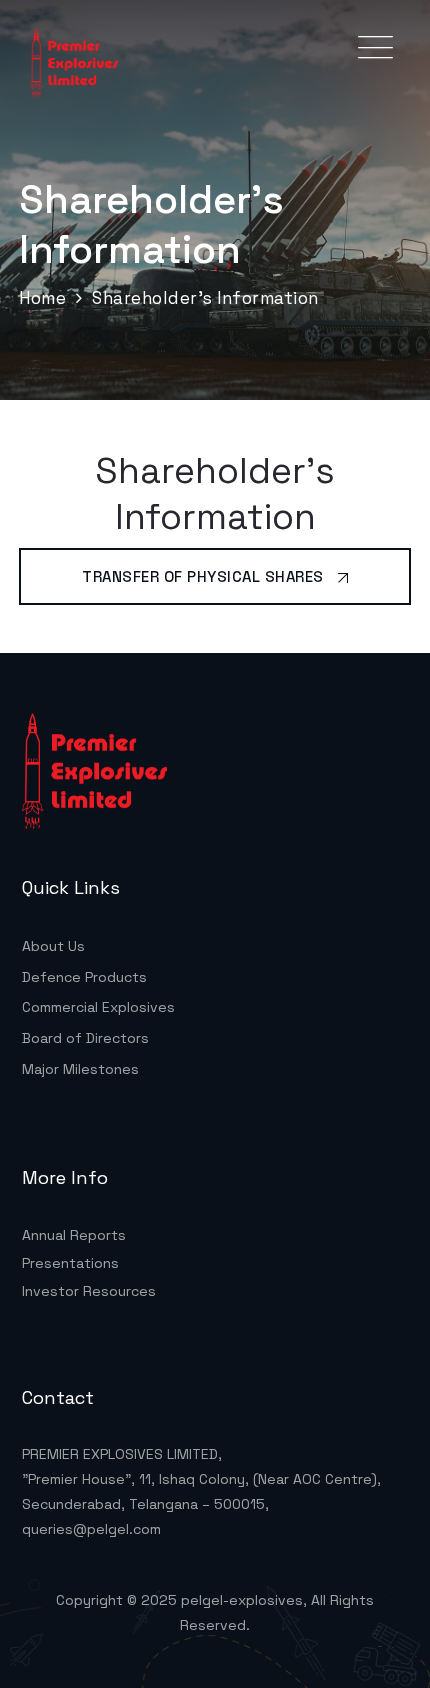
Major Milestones (80, 1069)
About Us (53, 946)
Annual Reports (74, 1235)
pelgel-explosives (242, 1600)
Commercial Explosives (98, 1007)
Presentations (70, 1263)
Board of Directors (85, 1038)
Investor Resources (89, 1291)
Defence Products (84, 977)
